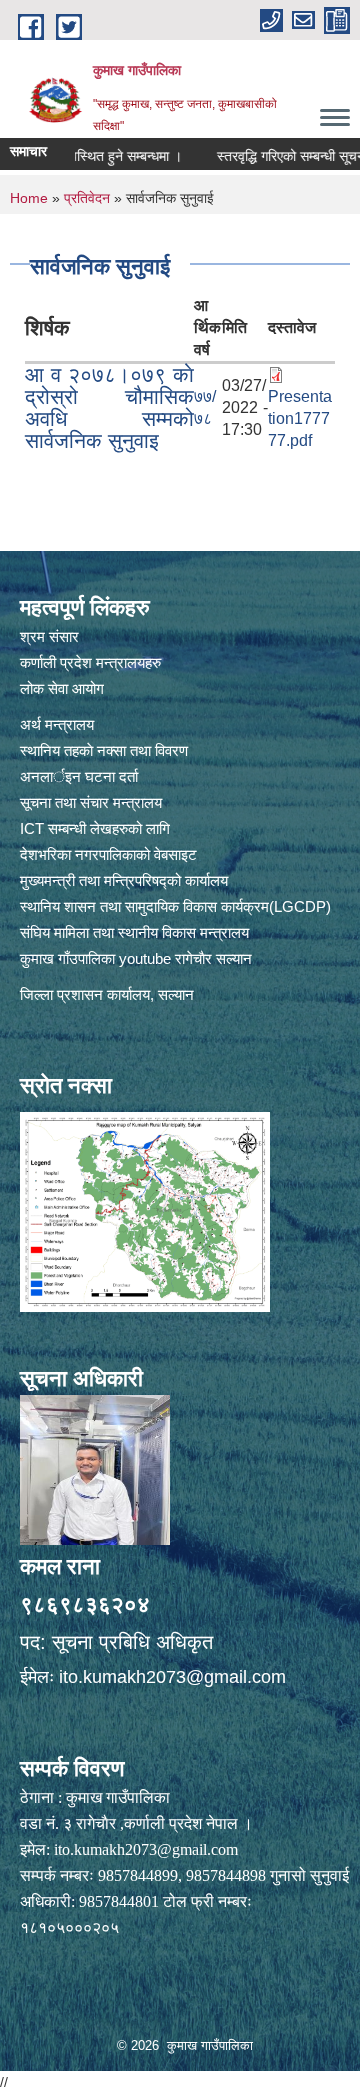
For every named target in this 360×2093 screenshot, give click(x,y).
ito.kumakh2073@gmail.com (172, 1677)
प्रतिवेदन (87, 198)
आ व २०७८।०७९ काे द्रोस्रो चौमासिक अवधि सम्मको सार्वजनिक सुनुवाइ (109, 407)
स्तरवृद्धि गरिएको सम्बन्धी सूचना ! (276, 156)
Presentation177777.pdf (300, 418)
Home (29, 198)
